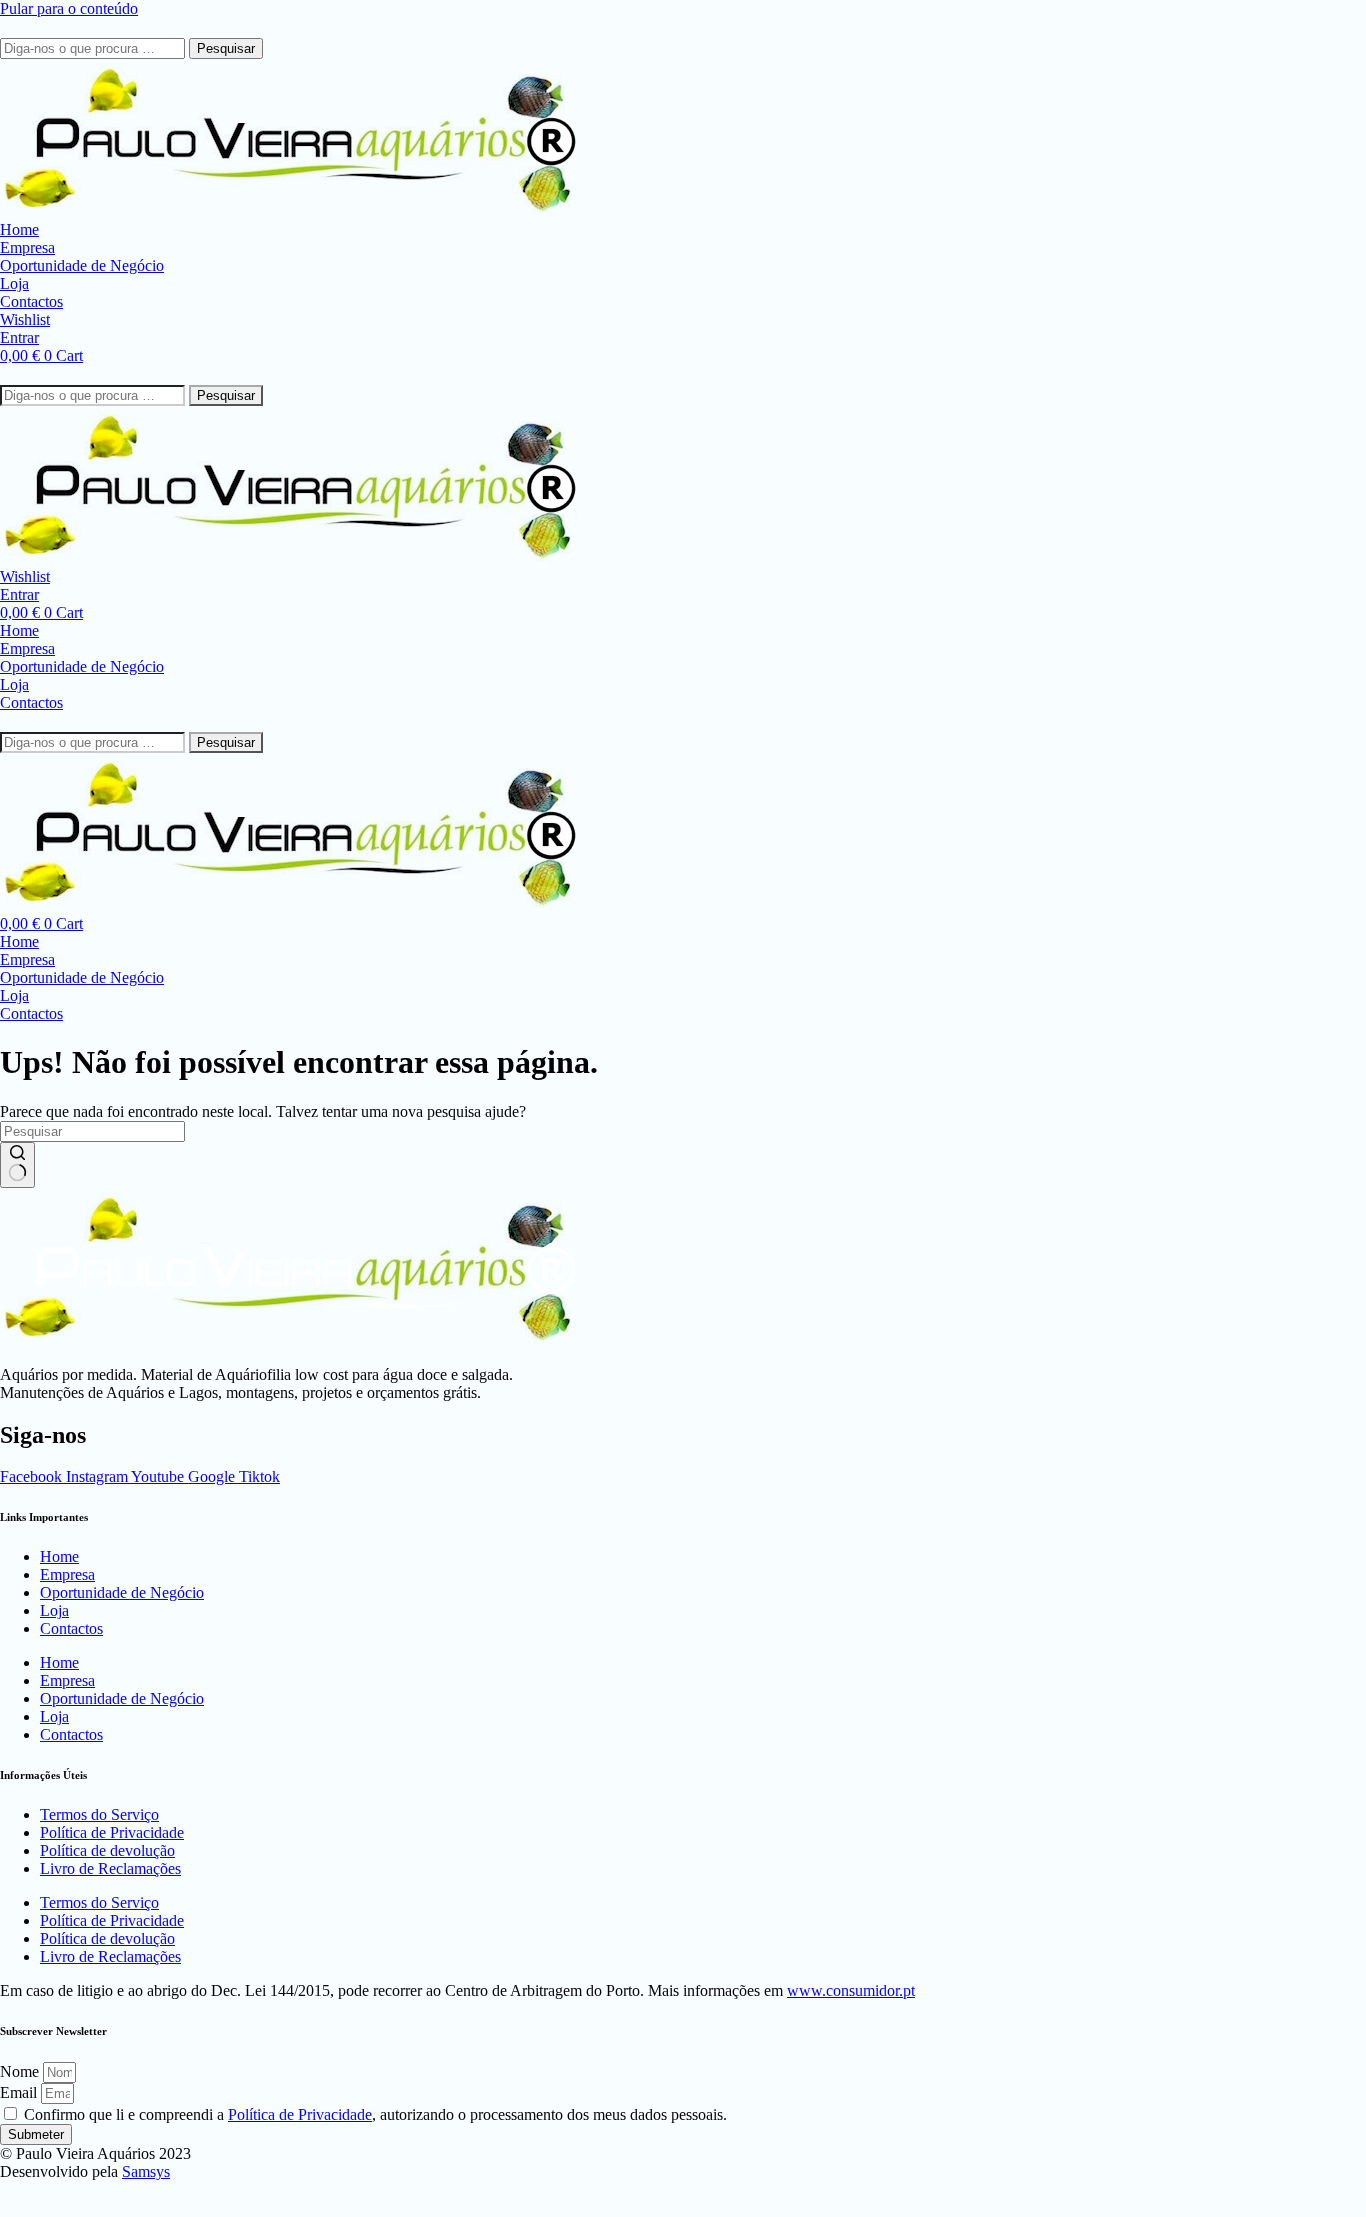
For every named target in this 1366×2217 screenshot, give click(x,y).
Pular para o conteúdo (69, 8)
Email (20, 2092)
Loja (54, 1610)
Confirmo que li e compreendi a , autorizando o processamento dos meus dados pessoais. (375, 2114)
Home (59, 1556)
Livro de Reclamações (110, 1868)
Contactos (71, 1628)
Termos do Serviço (99, 1814)
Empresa (67, 1574)
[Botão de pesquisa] (17, 1165)
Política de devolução (107, 1850)
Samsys (146, 2171)
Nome (21, 2071)
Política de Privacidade (112, 1832)
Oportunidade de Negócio (122, 1592)
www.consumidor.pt (851, 1990)
